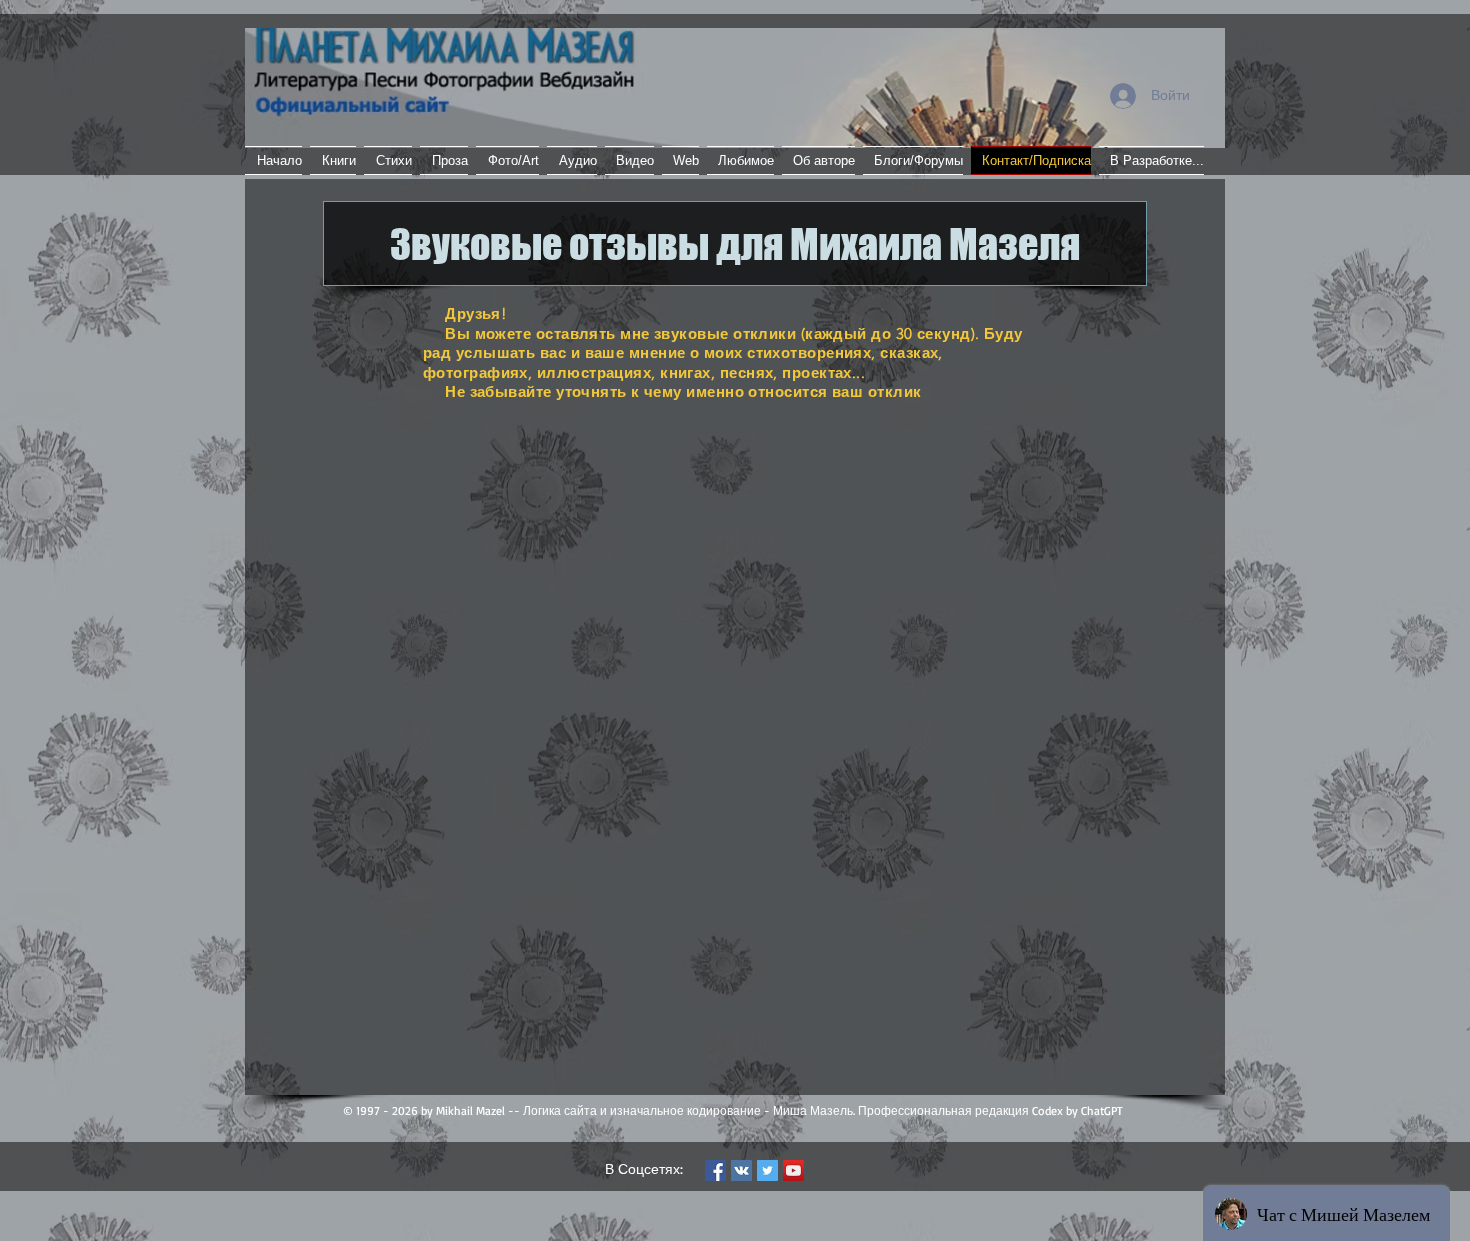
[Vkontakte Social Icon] (741, 1170)
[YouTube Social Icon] (793, 1170)
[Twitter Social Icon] (767, 1170)
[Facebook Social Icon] (715, 1170)
